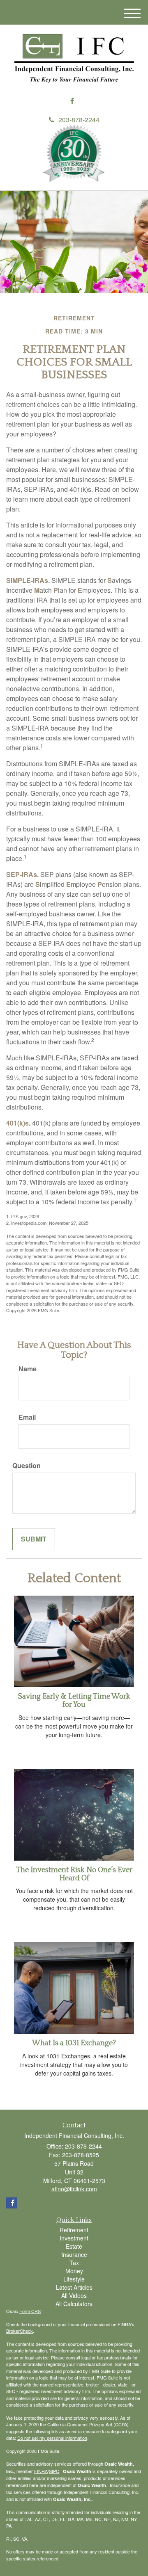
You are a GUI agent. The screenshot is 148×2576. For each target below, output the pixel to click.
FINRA (41, 2471)
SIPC (54, 2471)
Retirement (74, 2230)
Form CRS (30, 2311)
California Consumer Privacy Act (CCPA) (88, 2424)
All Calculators (74, 2304)
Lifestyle (74, 2279)
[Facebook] (72, 101)
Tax (74, 2263)
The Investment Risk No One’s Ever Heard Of (74, 1874)
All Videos (74, 2295)
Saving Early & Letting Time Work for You (74, 1701)
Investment (74, 2238)
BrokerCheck (20, 2331)
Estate (74, 2246)
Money (74, 2271)
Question (27, 1466)
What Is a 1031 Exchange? (74, 2043)
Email (27, 1417)
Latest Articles (74, 2287)
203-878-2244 (79, 120)
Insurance (74, 2254)
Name (28, 1369)
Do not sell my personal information (52, 2438)
